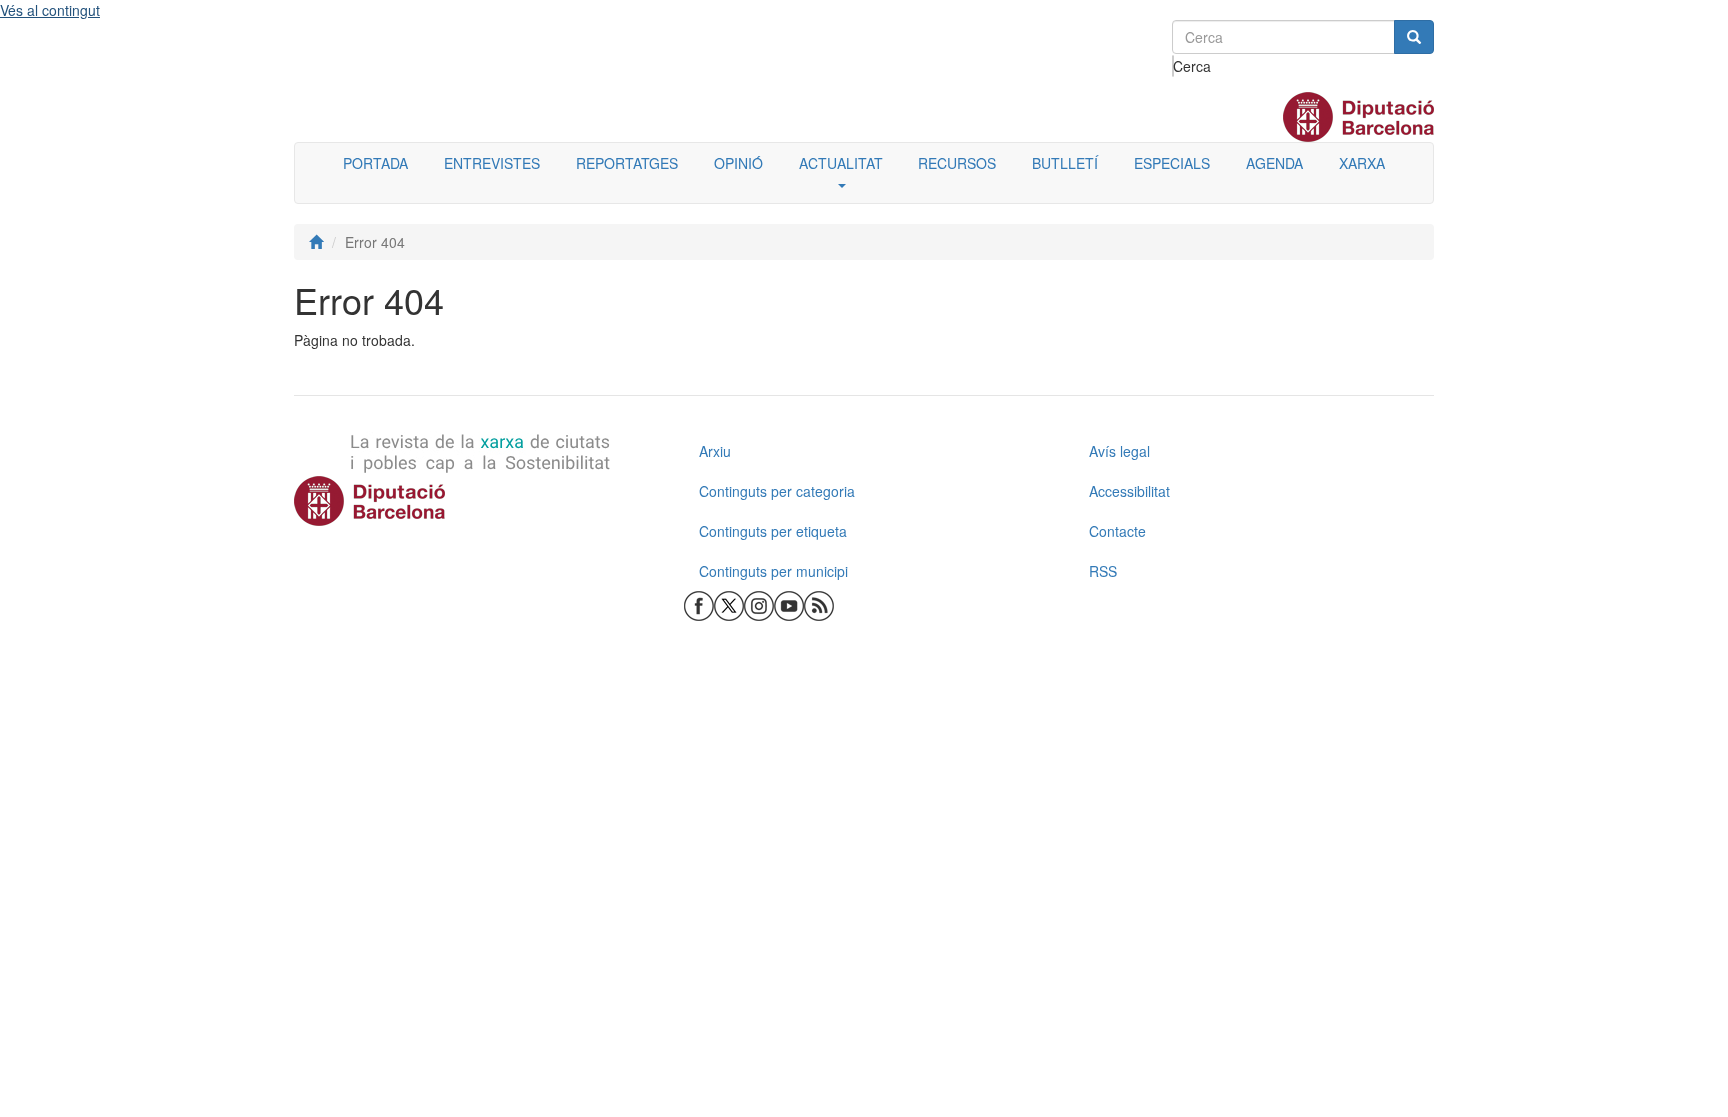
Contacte (1117, 531)
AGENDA (1274, 163)
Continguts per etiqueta (773, 531)
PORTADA (375, 163)
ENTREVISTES (492, 163)
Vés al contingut (50, 10)
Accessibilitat (1129, 491)
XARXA (1362, 163)
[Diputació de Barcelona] (474, 501)
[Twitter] (729, 604)
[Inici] (316, 242)
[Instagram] (759, 604)
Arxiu (715, 451)
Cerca (1173, 66)
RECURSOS (957, 163)
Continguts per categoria (777, 491)
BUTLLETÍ (1065, 163)
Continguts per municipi (773, 571)
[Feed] (819, 604)
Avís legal (1119, 451)
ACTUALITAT (841, 163)
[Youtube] (789, 604)
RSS (1103, 571)
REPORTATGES (627, 163)
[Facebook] (699, 604)
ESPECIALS (1172, 163)
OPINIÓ (738, 163)
